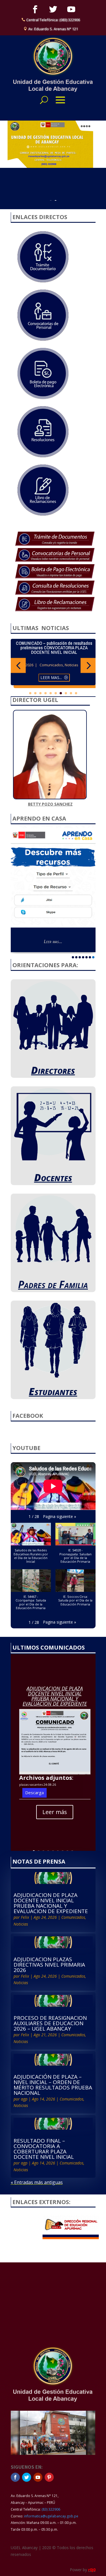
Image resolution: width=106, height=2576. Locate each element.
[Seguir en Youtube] (71, 9)
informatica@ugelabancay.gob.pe (51, 2516)
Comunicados (51, 660)
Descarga (34, 1793)
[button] (18, 665)
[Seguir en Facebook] (35, 9)
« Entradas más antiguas (37, 2182)
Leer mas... (53, 882)
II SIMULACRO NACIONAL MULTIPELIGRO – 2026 (54, 645)
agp (24, 2099)
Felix (25, 1917)
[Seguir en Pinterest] (49, 2477)
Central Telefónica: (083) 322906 (53, 20)
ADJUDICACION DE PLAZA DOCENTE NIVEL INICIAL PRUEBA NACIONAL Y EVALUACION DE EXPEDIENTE (55, 1696)
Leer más (55, 1812)
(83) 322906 (51, 2509)
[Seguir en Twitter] (53, 9)
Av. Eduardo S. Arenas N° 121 (53, 29)
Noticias (72, 660)
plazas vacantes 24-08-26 (38, 1784)
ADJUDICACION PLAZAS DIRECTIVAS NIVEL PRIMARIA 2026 (49, 1965)
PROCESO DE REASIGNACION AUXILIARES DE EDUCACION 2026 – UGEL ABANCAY (50, 2023)
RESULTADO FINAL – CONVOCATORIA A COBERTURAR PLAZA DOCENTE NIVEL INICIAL (44, 2149)
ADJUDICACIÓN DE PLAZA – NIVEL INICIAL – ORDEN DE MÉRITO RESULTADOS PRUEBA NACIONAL (53, 2085)
